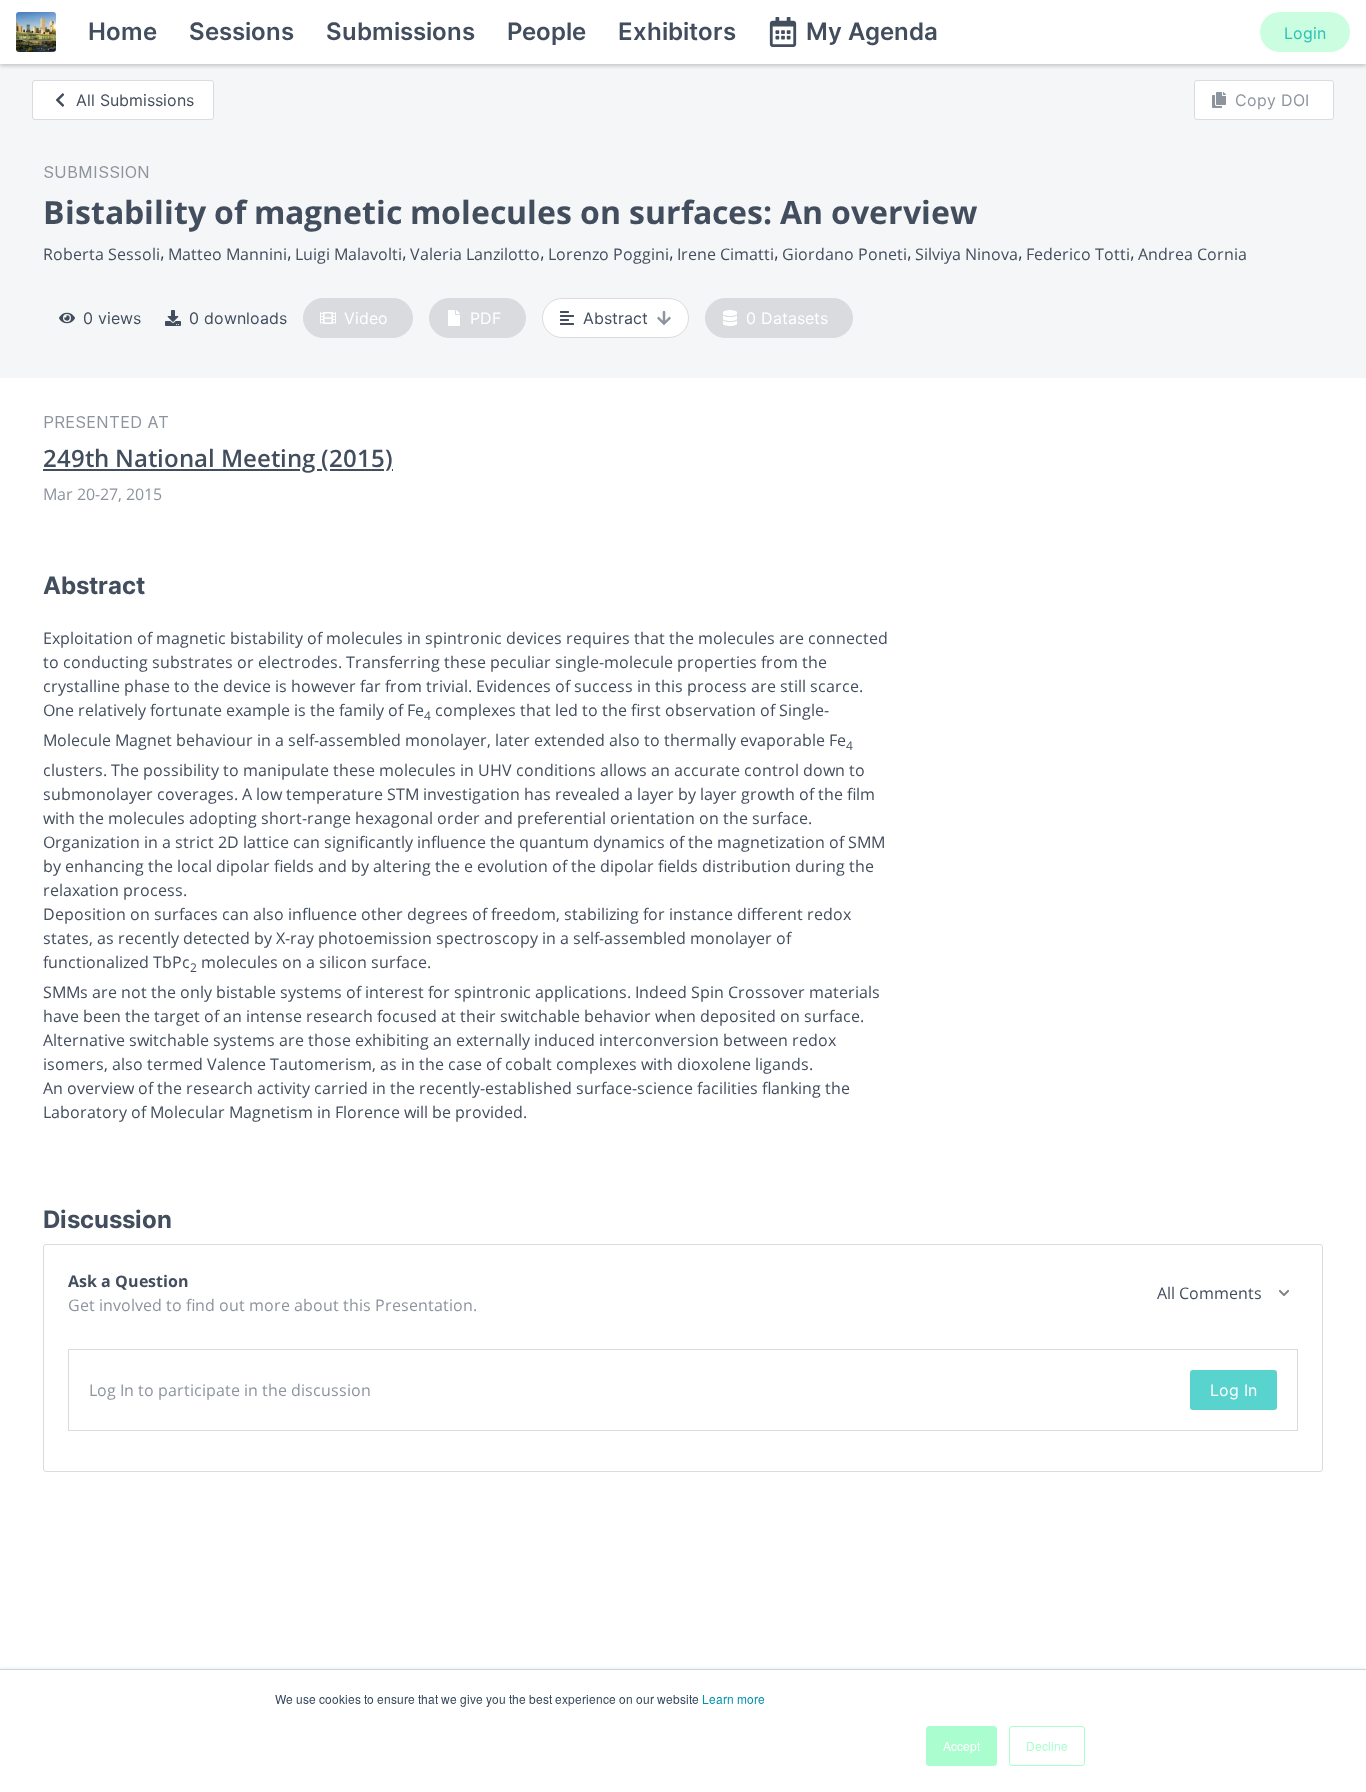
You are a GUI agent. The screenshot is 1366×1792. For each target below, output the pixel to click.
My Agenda (872, 31)
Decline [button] (1047, 1745)
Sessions (241, 31)
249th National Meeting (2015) (218, 458)
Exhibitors (677, 31)
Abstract (615, 318)
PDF (485, 318)
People (546, 31)
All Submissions (135, 100)
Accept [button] (961, 1745)
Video (366, 318)
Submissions (400, 31)
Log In (1233, 1390)
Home (122, 31)
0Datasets (787, 318)
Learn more (733, 1698)
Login (1305, 33)
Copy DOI (1272, 100)
